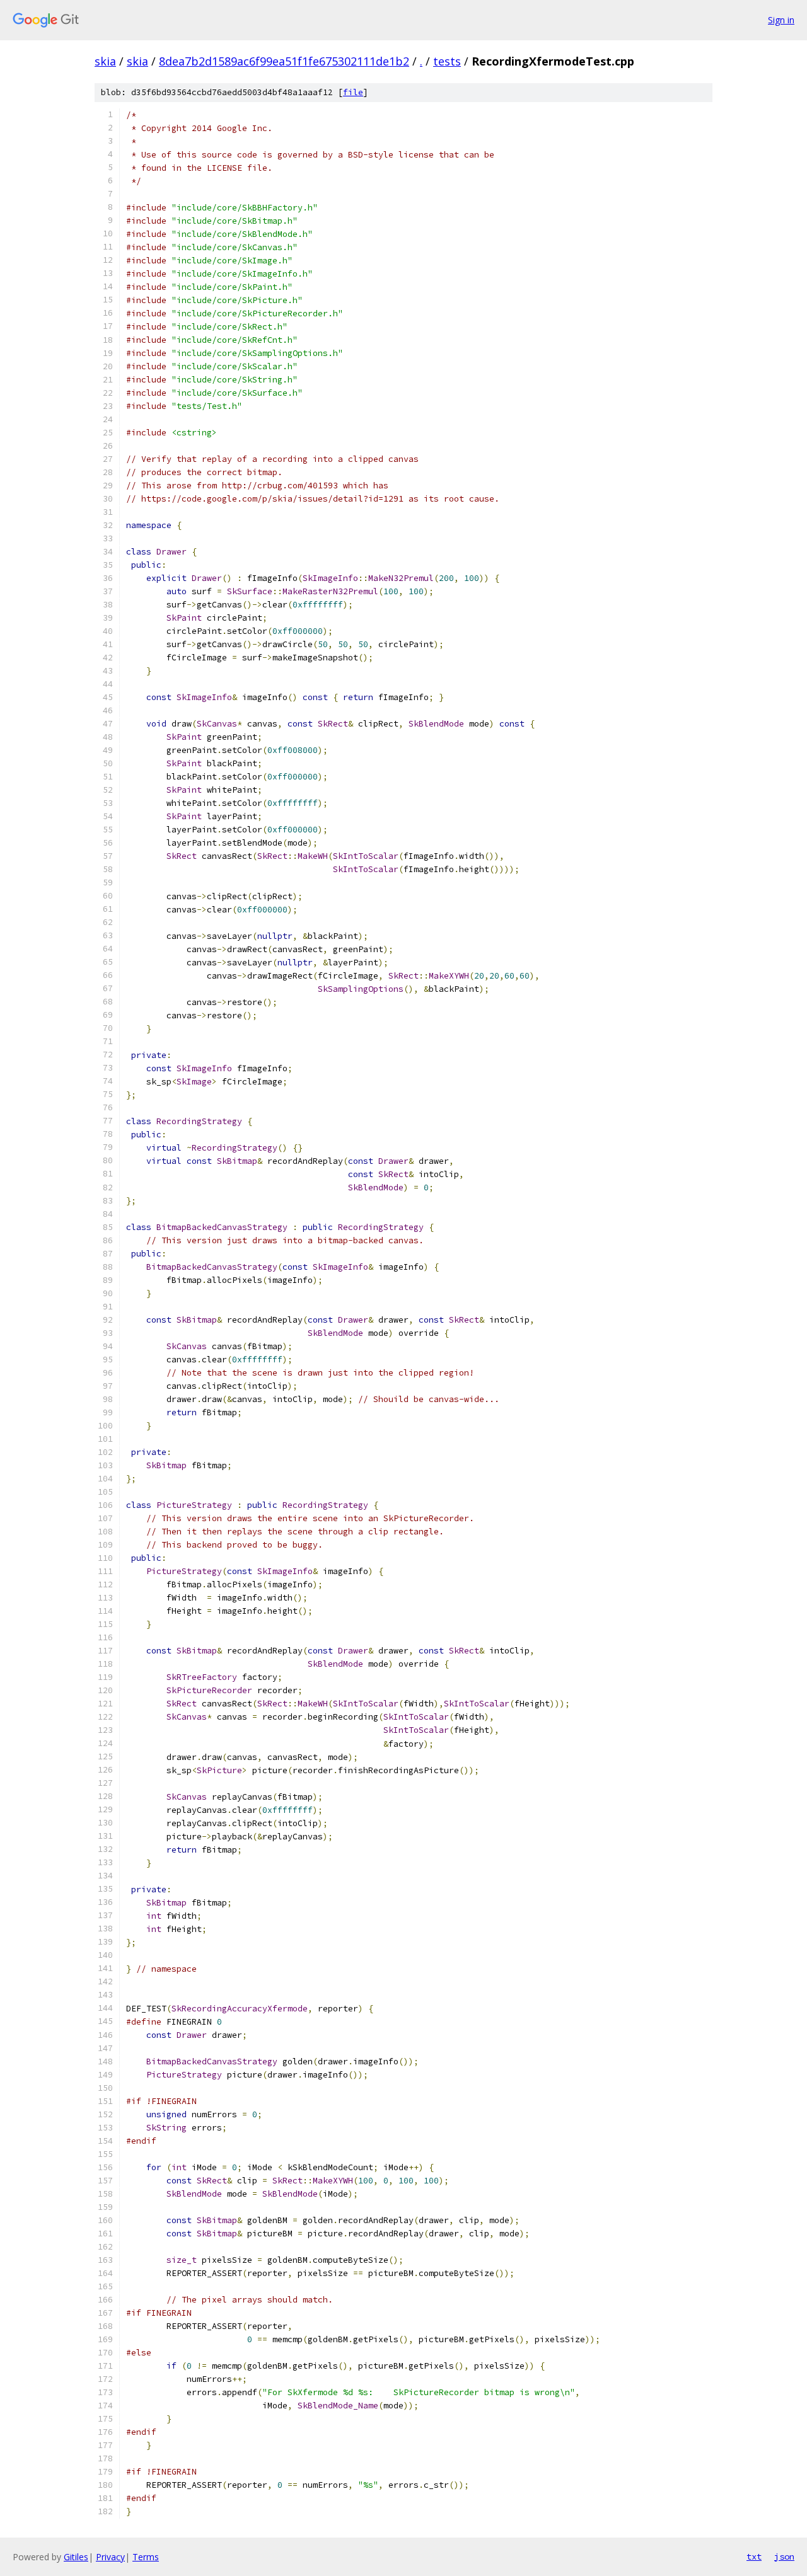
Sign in (781, 20)
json (784, 2556)
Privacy (110, 2557)
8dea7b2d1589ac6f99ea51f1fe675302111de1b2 (284, 61)
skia (105, 61)
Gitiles (76, 2557)
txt (754, 2556)
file (353, 92)
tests (447, 61)
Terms (146, 2557)
